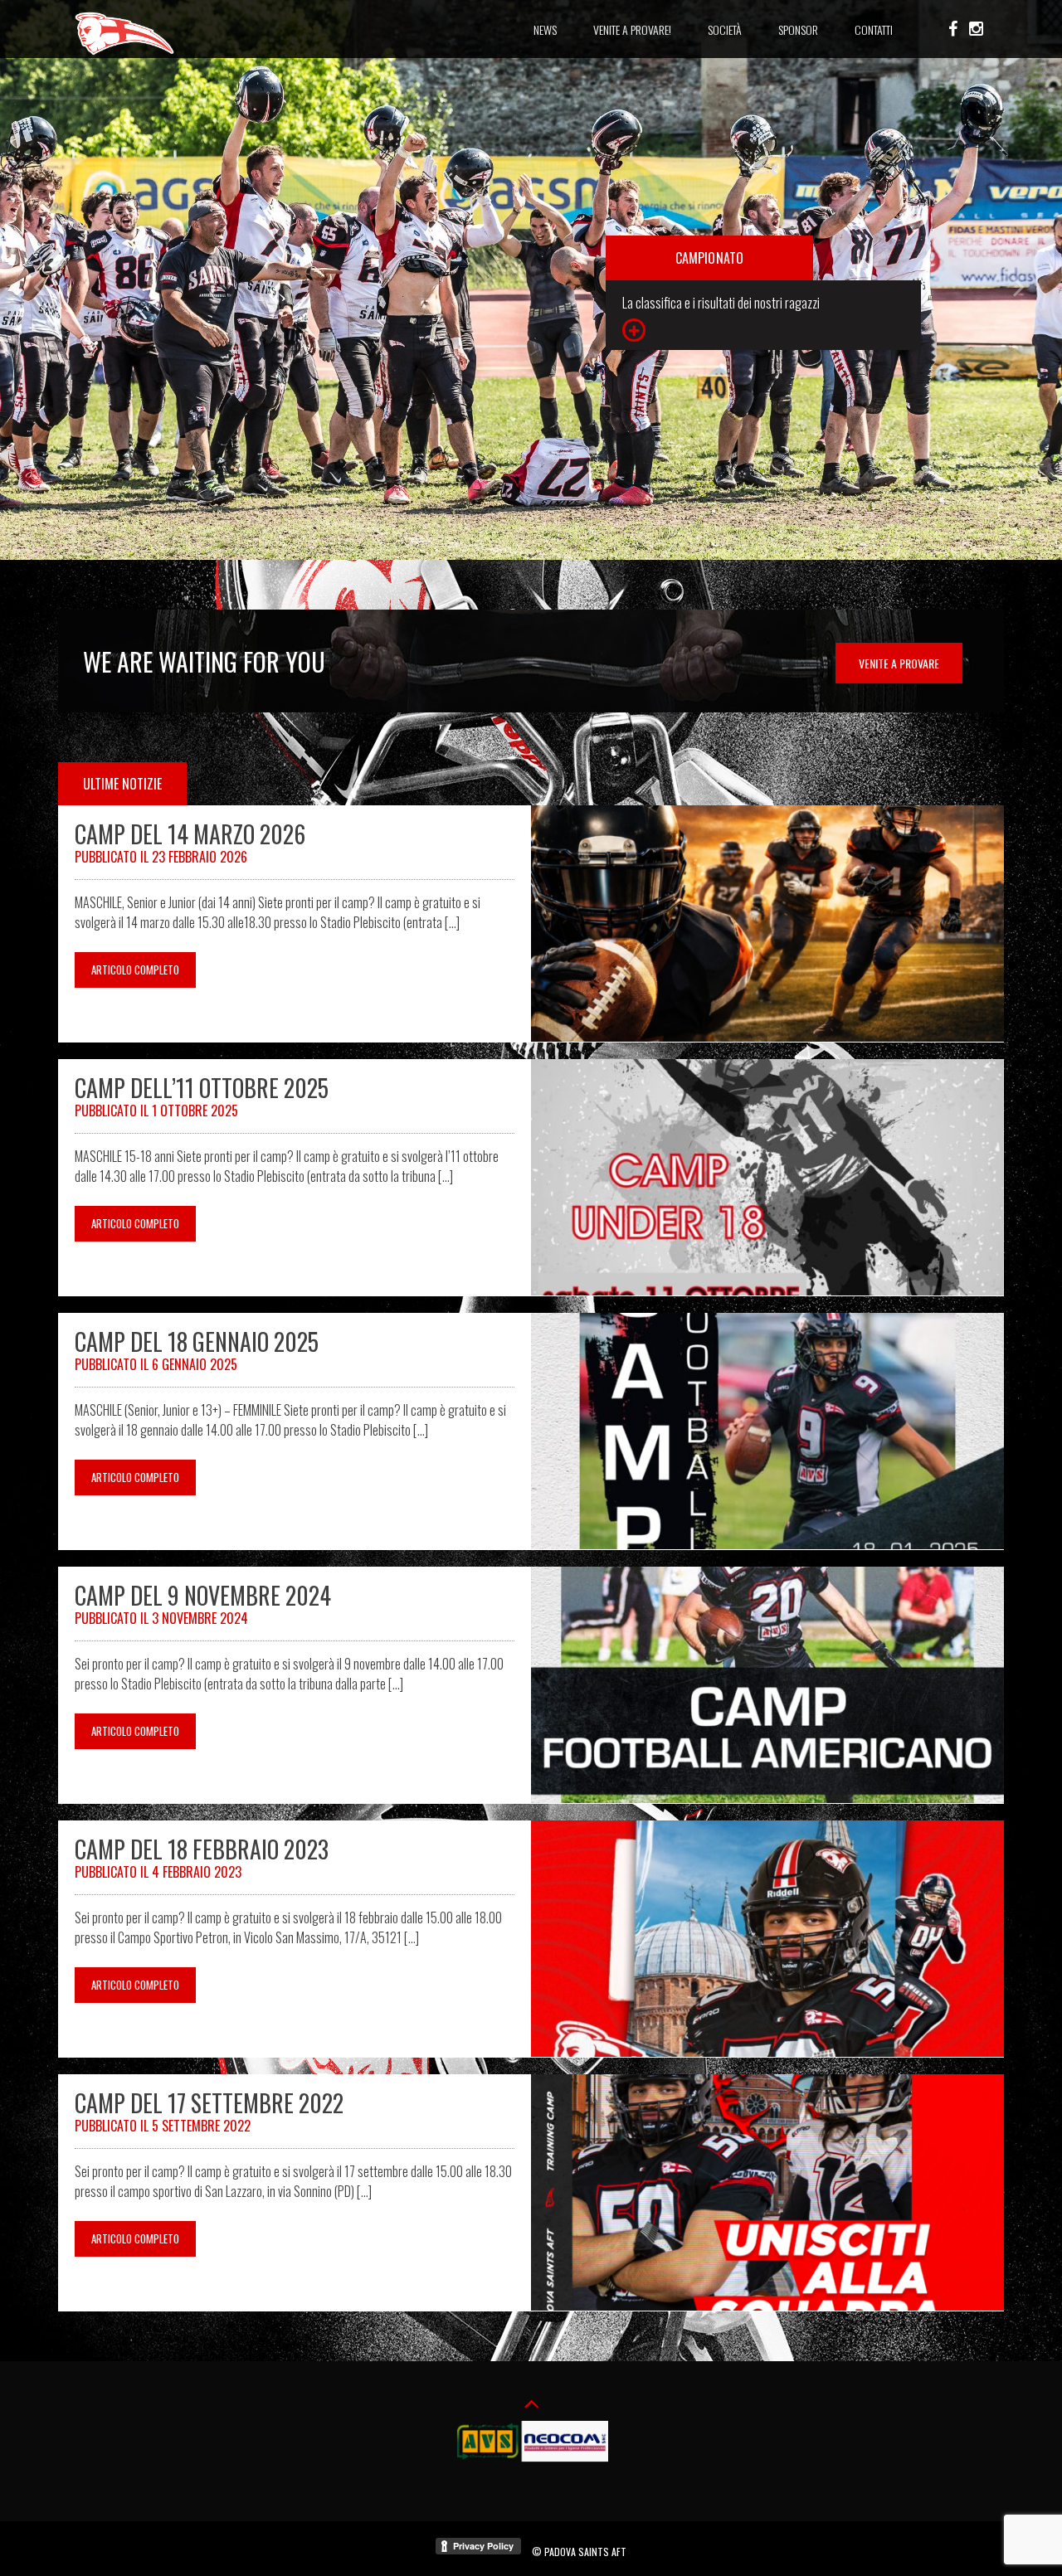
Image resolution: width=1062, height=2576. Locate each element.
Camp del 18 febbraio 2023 (202, 1849)
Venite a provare (899, 663)
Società (725, 29)
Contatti (874, 29)
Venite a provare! (632, 29)
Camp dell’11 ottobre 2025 (202, 1088)
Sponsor (798, 29)
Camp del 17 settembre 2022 (209, 2103)
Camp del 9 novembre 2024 (203, 1595)
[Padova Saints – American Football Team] (124, 52)
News (545, 29)
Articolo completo (135, 970)
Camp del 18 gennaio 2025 (197, 1341)
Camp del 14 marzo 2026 (190, 834)
